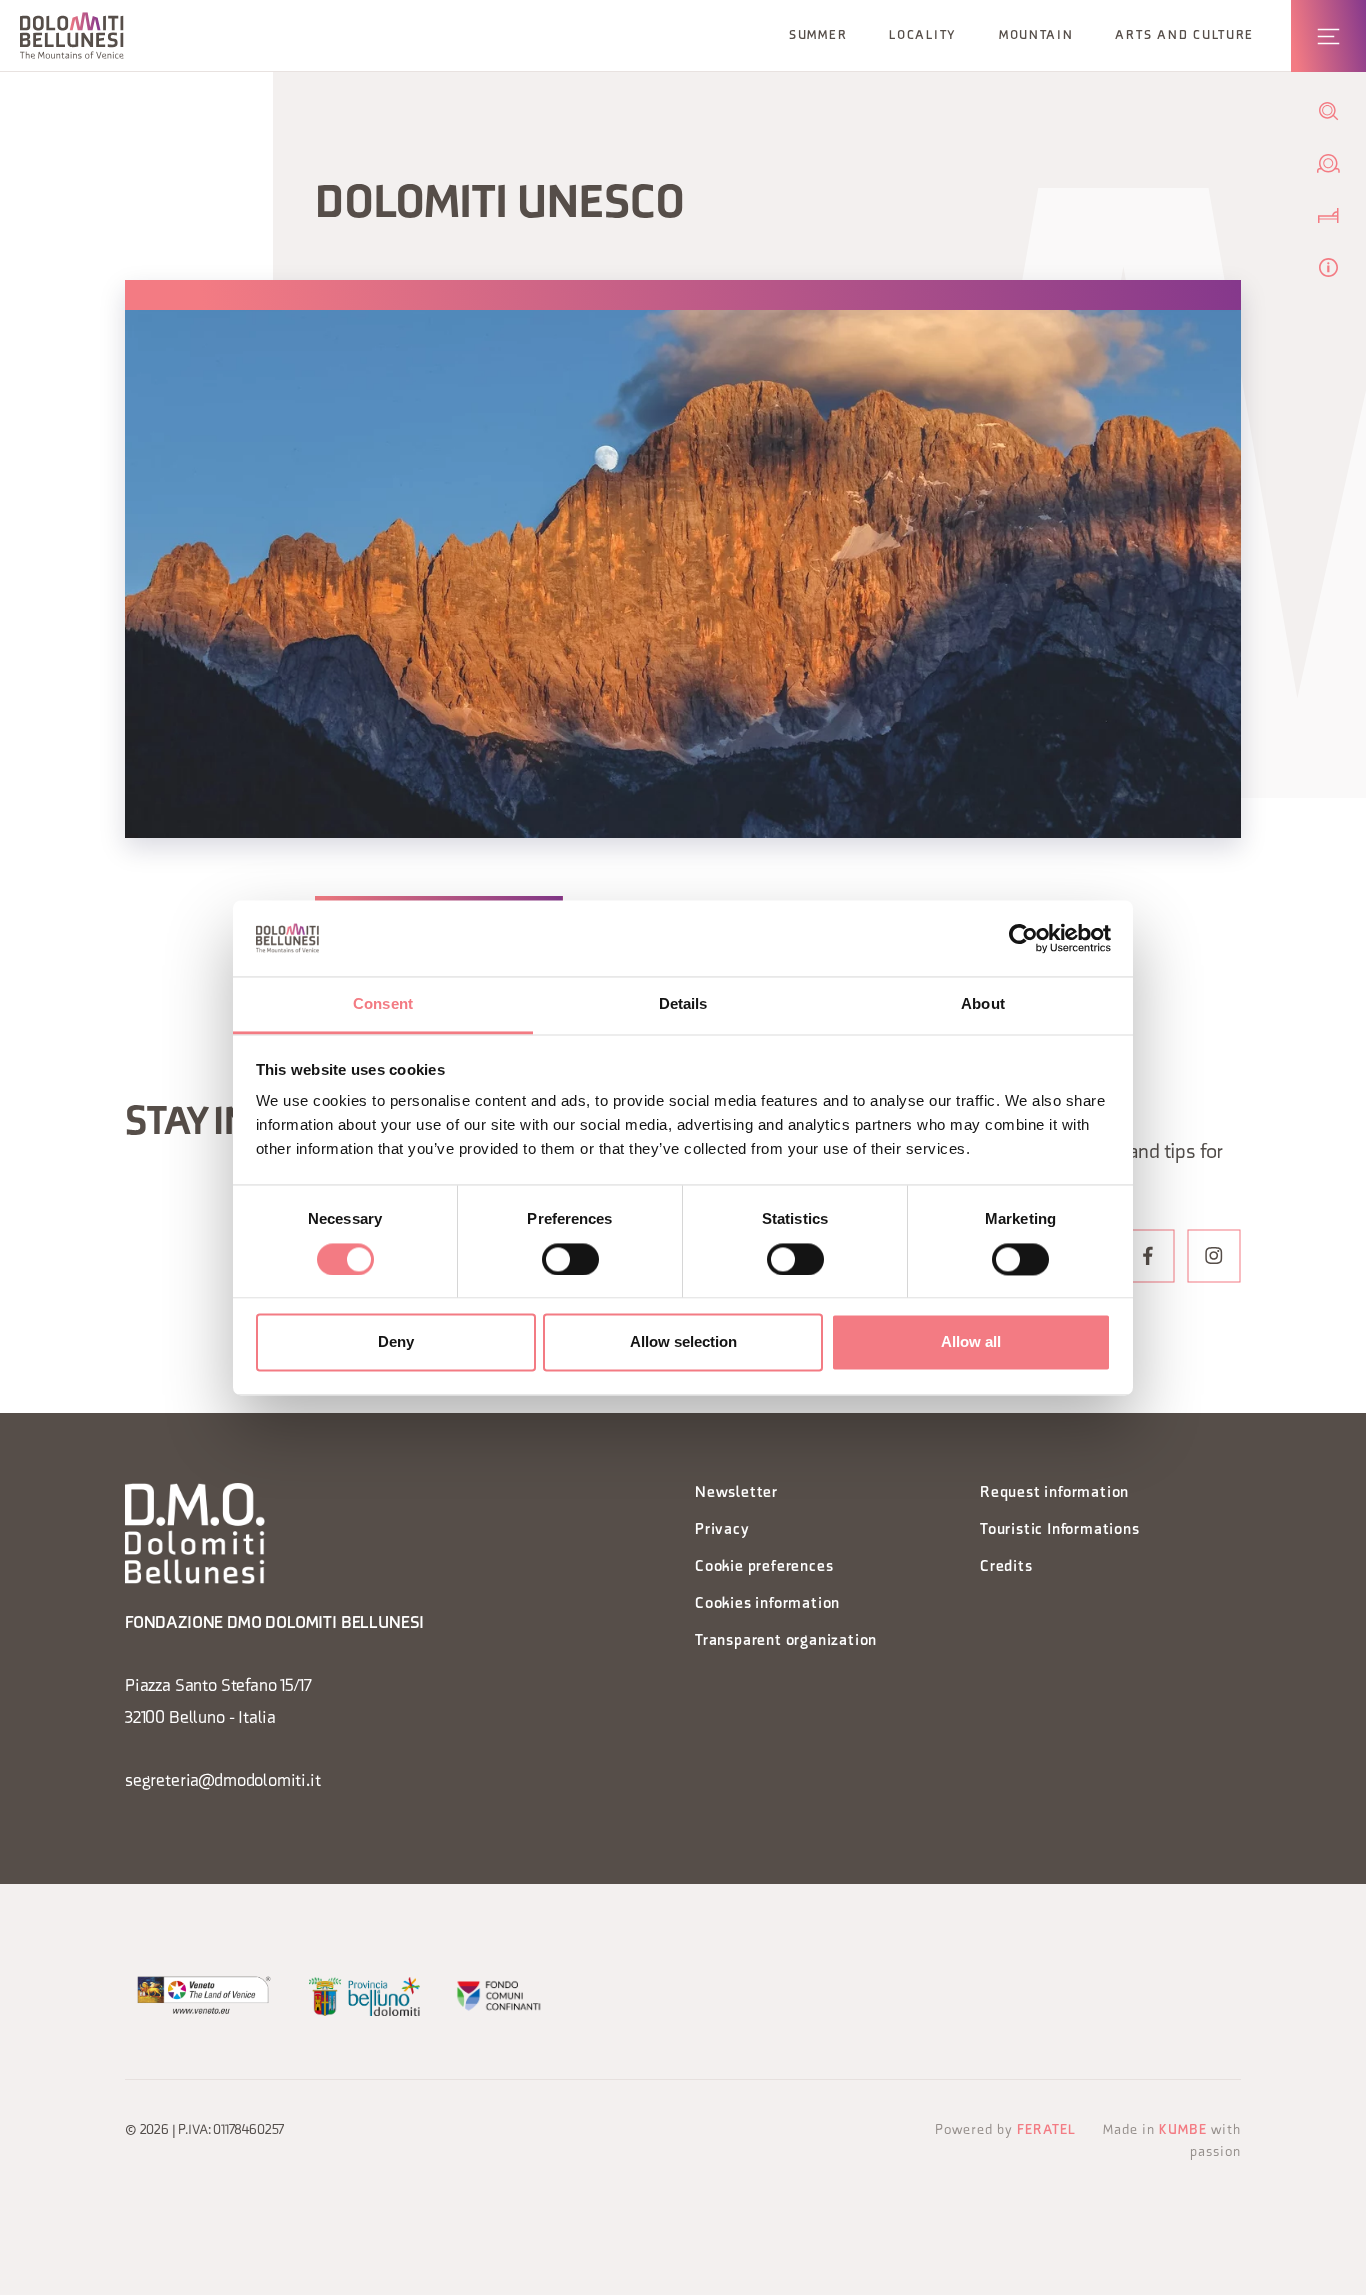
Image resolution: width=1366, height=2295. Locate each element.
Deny (396, 1342)
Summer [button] (818, 36)
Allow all (971, 1342)
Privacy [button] (722, 1530)
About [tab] (983, 1004)
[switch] (570, 1259)
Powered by (1005, 2130)
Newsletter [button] (736, 1493)
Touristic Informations (1060, 1530)
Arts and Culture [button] (1184, 36)
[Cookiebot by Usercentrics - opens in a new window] (1023, 938)
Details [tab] (683, 1004)
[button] (72, 35)
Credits (1006, 1567)
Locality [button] (923, 36)
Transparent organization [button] (786, 1641)
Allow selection (683, 1342)
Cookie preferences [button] (764, 1567)
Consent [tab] (383, 1004)
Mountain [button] (1036, 36)
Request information (1054, 1493)
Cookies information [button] (767, 1604)
